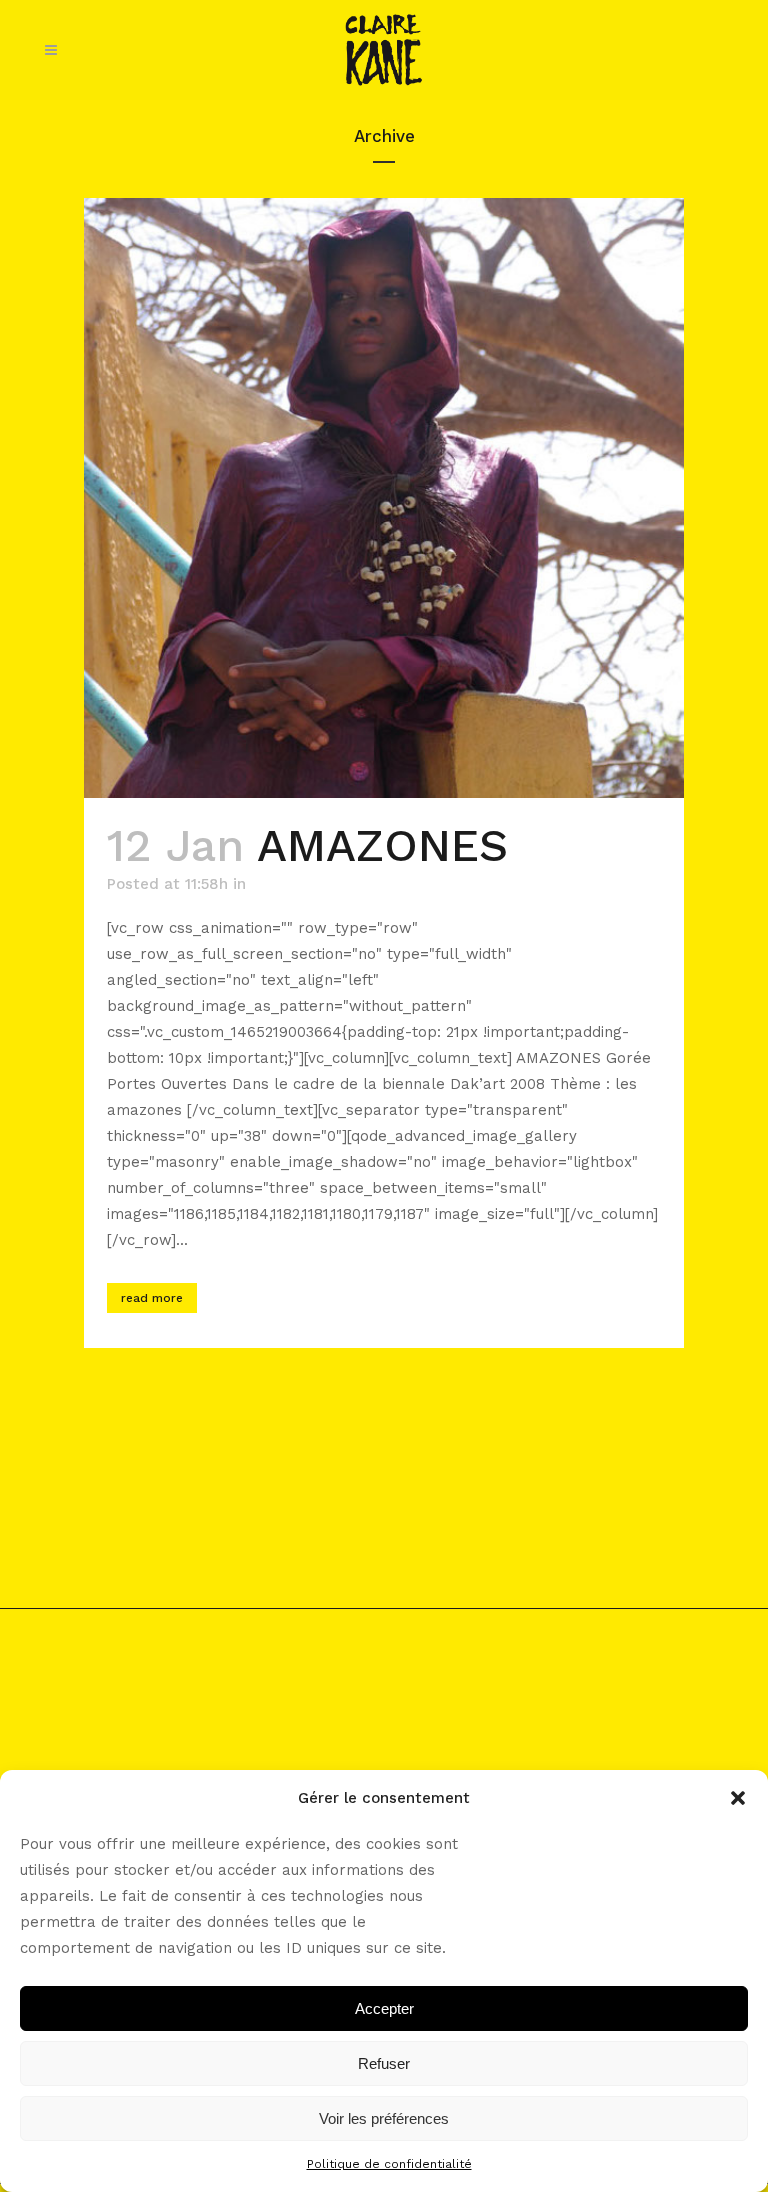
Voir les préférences (384, 2118)
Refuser (384, 2063)
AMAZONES (382, 845)
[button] (738, 1798)
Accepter (384, 2008)
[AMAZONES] (384, 498)
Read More (152, 1298)
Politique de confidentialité (389, 2164)
